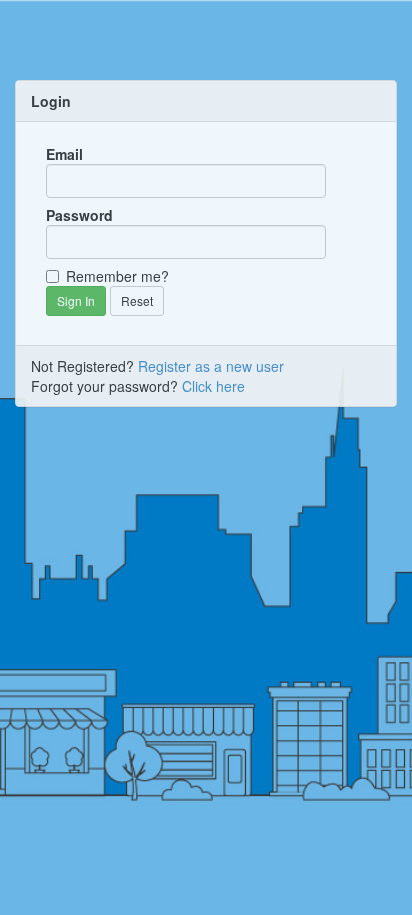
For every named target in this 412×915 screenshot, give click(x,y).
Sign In (76, 300)
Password (79, 215)
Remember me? (117, 276)
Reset (137, 300)
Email (64, 154)
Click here (213, 386)
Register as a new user (211, 366)
